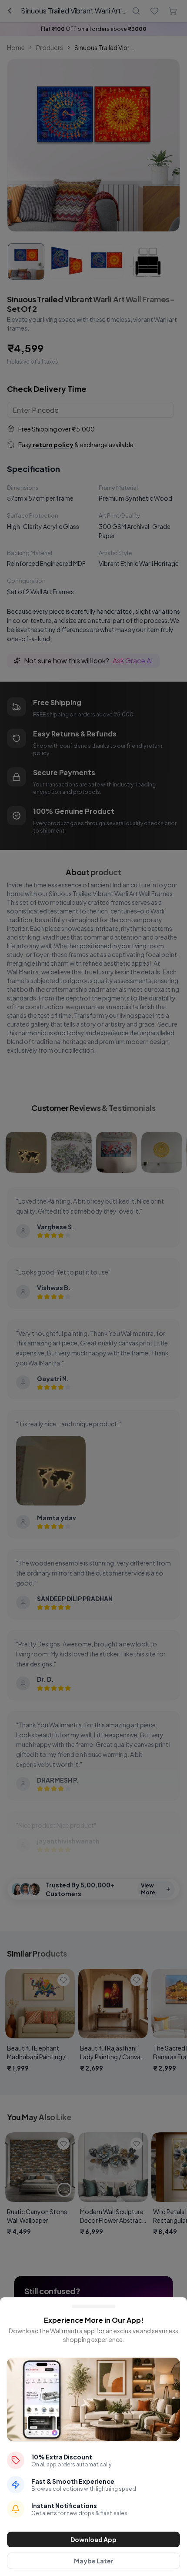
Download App (93, 2539)
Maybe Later (94, 2561)
